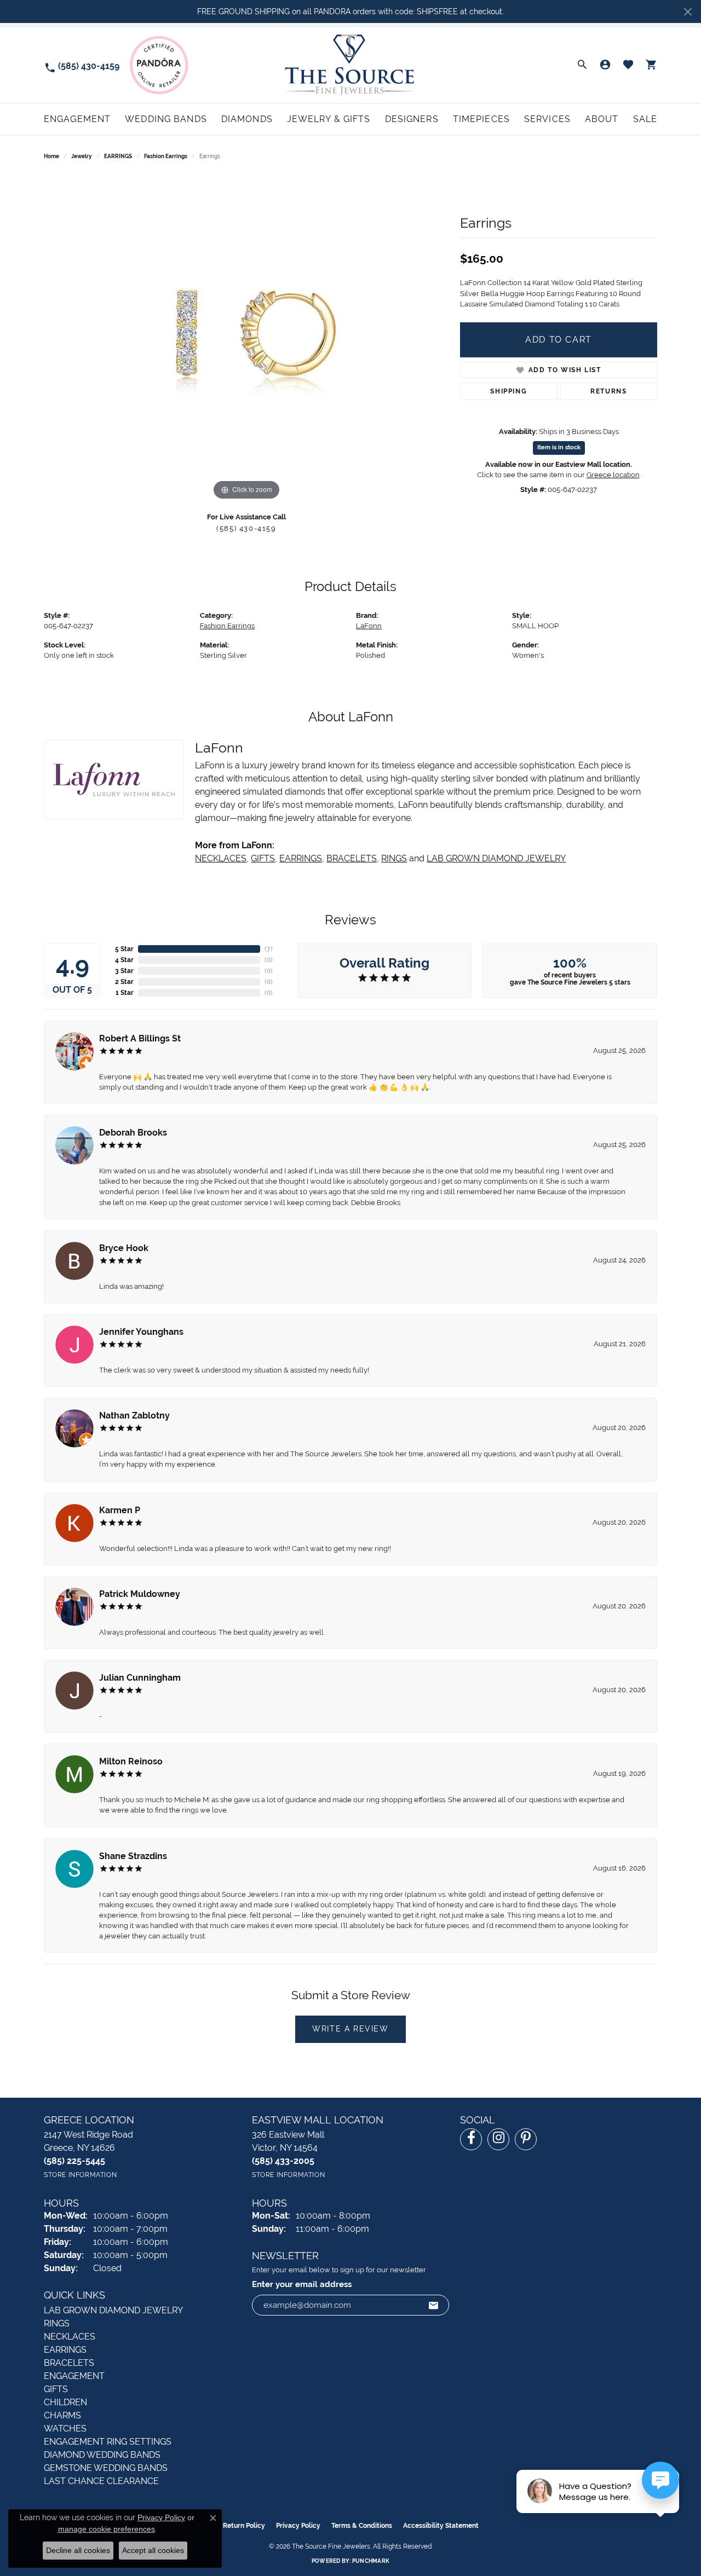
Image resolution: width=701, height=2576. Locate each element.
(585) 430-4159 (246, 528)
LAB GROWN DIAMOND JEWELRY (496, 858)
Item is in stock (559, 447)
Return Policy (244, 2526)
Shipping (508, 391)
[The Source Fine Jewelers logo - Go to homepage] (351, 65)
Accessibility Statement (441, 2526)
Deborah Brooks (133, 1133)
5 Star (124, 949)
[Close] (688, 12)
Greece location (613, 475)
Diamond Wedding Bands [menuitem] (102, 2455)
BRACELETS (352, 858)
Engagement (77, 119)
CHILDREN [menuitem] (65, 2402)
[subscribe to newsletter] (434, 2305)
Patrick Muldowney (140, 1594)
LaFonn (369, 626)
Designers (412, 119)
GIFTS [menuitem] (56, 2389)
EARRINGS (118, 156)
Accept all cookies (153, 2550)
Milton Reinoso (131, 1761)
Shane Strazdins (133, 1856)
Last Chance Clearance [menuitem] (101, 2481)
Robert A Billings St (140, 1038)
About (602, 119)
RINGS (394, 858)
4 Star (124, 960)
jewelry (82, 156)
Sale (645, 119)
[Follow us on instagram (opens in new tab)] (498, 2139)
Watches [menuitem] (65, 2429)
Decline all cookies (78, 2550)
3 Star (124, 971)
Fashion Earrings (166, 156)
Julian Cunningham (140, 1678)
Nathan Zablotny (134, 1416)
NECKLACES (221, 858)
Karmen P (120, 1510)
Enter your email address (302, 2284)
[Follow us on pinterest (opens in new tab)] (526, 2139)
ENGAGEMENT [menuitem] (74, 2376)
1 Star (125, 993)
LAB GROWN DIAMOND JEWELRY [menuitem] (113, 2310)
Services (547, 119)
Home (51, 156)
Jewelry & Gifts (329, 119)
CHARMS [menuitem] (62, 2415)
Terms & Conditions (362, 2526)
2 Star (124, 982)
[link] (82, 65)
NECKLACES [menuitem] (70, 2337)
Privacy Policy (298, 2526)
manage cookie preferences (107, 2529)
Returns (608, 391)
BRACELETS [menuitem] (69, 2363)
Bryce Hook (124, 1248)
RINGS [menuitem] (57, 2323)
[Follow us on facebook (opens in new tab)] (471, 2139)
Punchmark (371, 2561)
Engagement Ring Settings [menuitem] (108, 2442)
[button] (582, 65)
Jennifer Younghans (141, 1332)
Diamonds (247, 119)
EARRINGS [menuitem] (65, 2350)
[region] (246, 339)
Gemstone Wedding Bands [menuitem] (106, 2468)
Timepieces (481, 119)
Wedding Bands (166, 119)
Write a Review (350, 2029)
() (269, 949)
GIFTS (263, 858)
